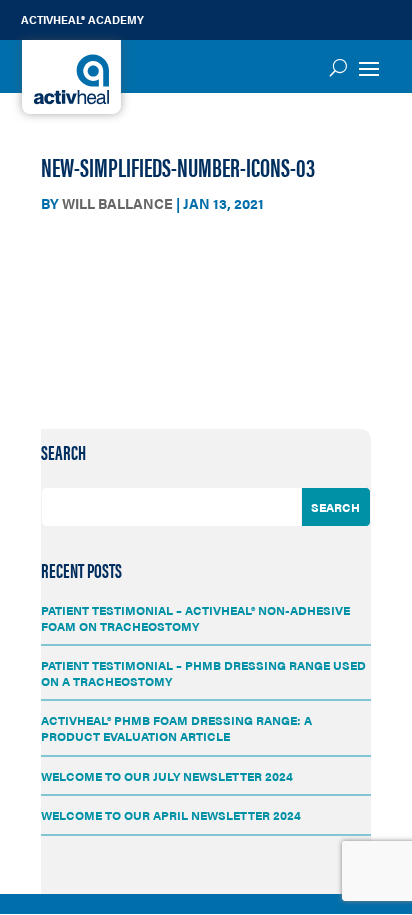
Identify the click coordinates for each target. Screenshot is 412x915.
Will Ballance (117, 203)
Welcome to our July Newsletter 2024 (167, 776)
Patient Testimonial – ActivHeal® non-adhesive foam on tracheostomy (195, 618)
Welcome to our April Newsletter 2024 (171, 815)
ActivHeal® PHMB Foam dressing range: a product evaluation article (176, 728)
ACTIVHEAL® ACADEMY (82, 19)
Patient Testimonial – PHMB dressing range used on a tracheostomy (203, 673)
